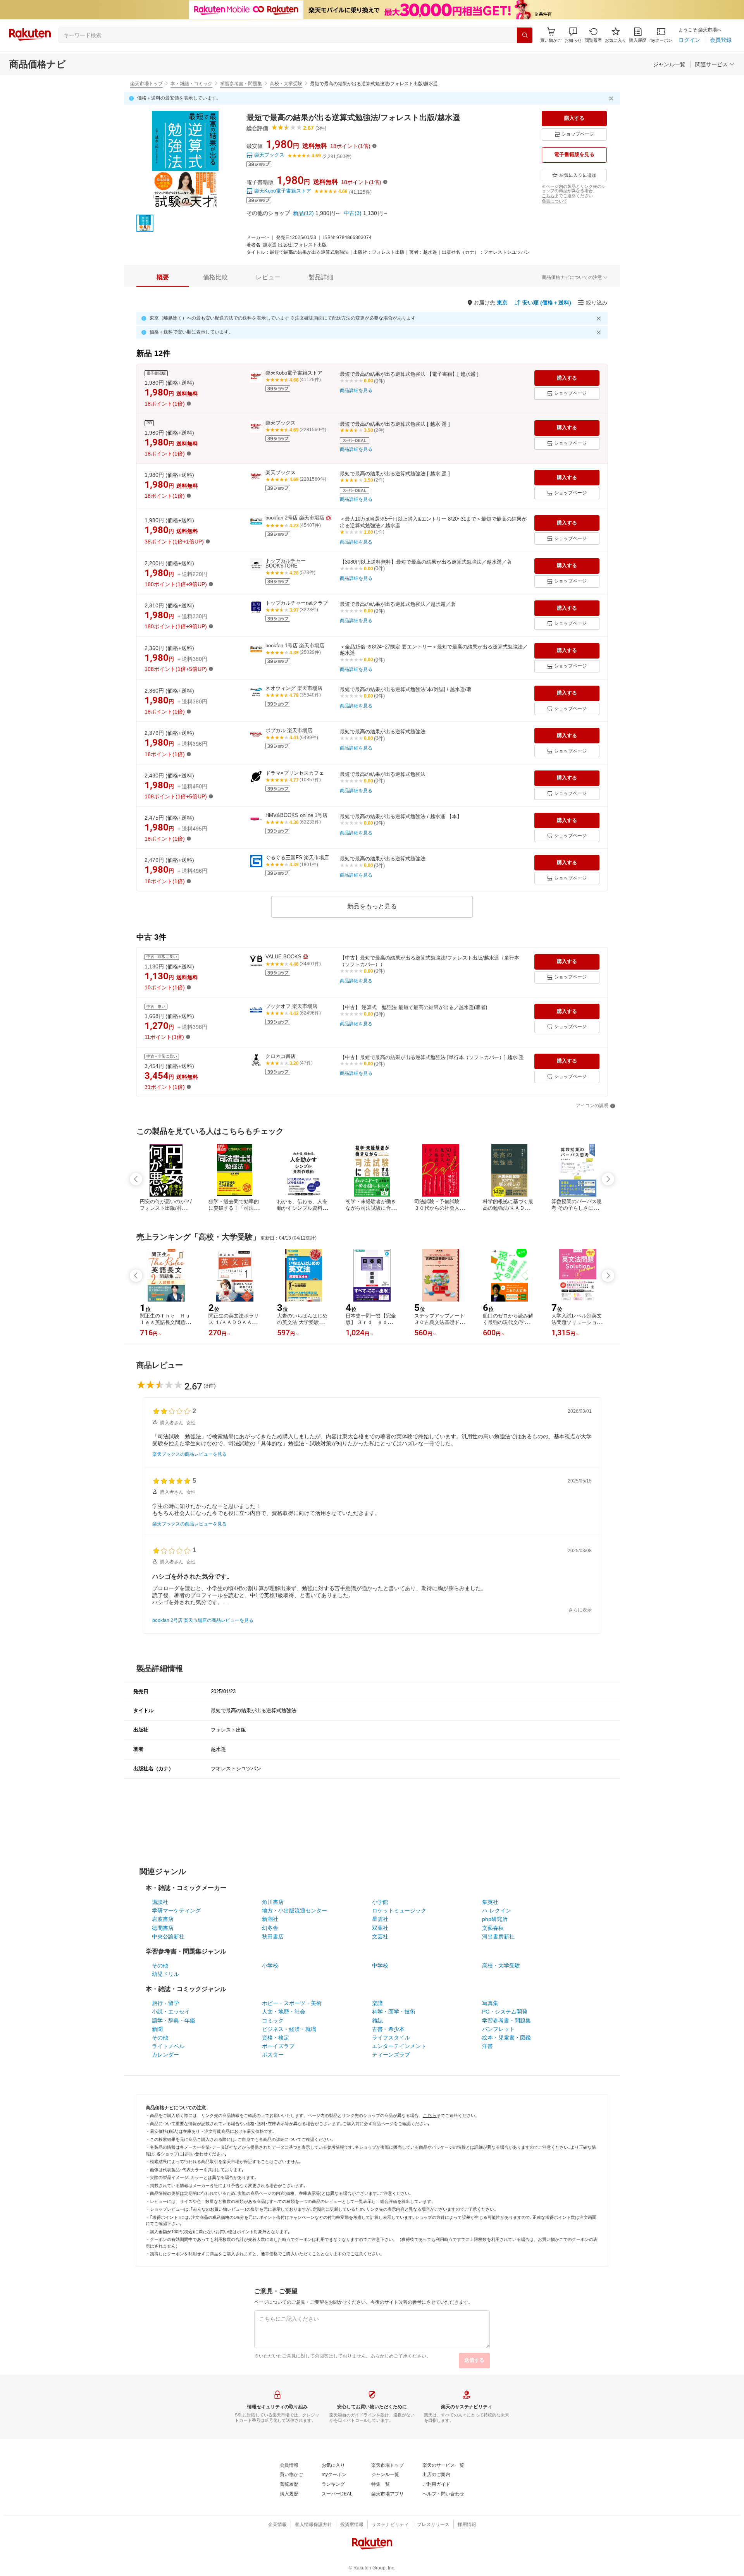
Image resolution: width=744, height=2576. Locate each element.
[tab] (163, 277)
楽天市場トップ (146, 84)
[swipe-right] (608, 1179)
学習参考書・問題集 (241, 84)
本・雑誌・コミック (191, 84)
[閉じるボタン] (612, 98)
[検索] (525, 35)
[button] (573, 35)
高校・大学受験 (286, 84)
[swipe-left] (136, 1179)
